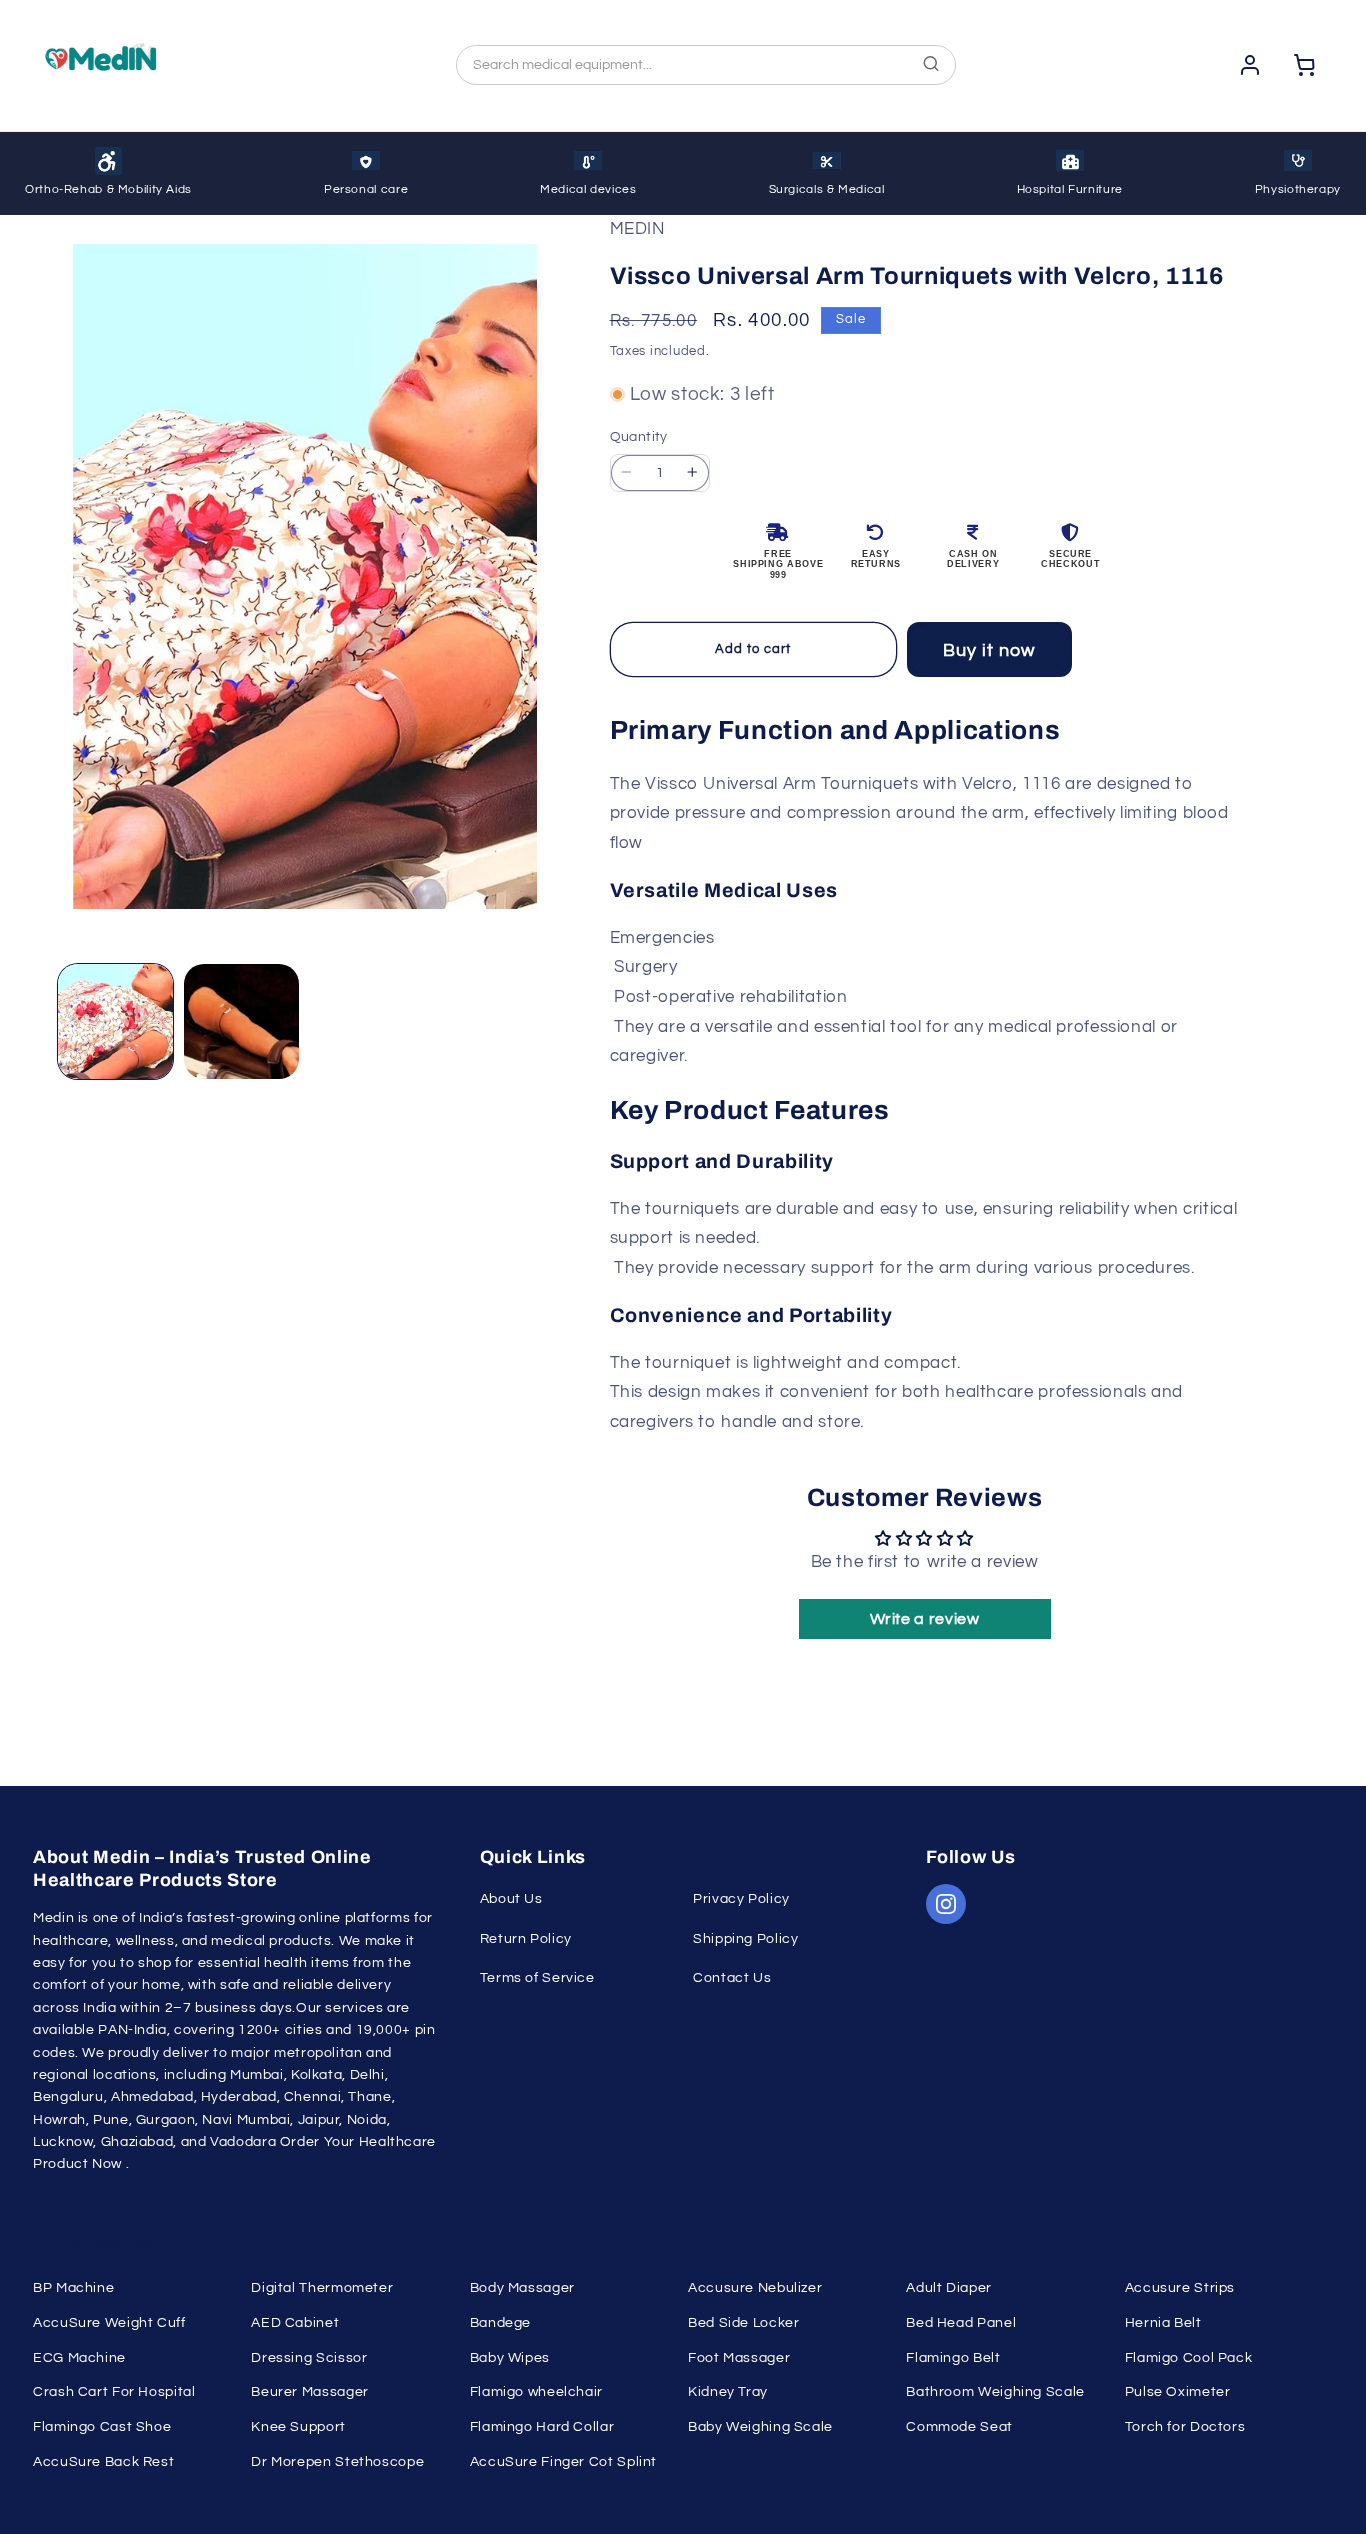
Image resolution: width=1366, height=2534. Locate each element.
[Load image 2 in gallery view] (241, 1021)
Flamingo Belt (953, 2358)
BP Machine (73, 2288)
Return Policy (526, 1939)
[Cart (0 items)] (1305, 65)
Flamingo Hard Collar (542, 2427)
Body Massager (522, 2288)
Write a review (925, 1618)
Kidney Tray (728, 2392)
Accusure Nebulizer (755, 2288)
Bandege (500, 2323)
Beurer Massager (309, 2392)
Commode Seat (959, 2427)
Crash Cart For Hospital (114, 2392)
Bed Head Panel (961, 2323)
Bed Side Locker (743, 2323)
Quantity (639, 437)
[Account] (1250, 65)
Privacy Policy (741, 1899)
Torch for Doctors (1185, 2427)
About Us (511, 1899)
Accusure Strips (1180, 2288)
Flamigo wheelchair (536, 2392)
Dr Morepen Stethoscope (337, 2462)
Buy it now (989, 650)
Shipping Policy (745, 1939)
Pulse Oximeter (1178, 2392)
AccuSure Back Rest (103, 2462)
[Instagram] (946, 1904)
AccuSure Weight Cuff (109, 2323)
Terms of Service (537, 1978)
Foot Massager (739, 2358)
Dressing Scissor (309, 2358)
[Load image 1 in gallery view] (115, 1021)
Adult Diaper (949, 2288)
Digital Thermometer (322, 2288)
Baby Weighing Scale (760, 2427)
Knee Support (298, 2427)
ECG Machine (79, 2358)
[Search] (931, 65)
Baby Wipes (510, 2358)
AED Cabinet (295, 2323)
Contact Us (732, 1978)
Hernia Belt (1163, 2323)
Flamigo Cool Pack (1189, 2358)
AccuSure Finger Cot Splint (563, 2462)
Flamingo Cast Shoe (102, 2427)
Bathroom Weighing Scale (995, 2392)
